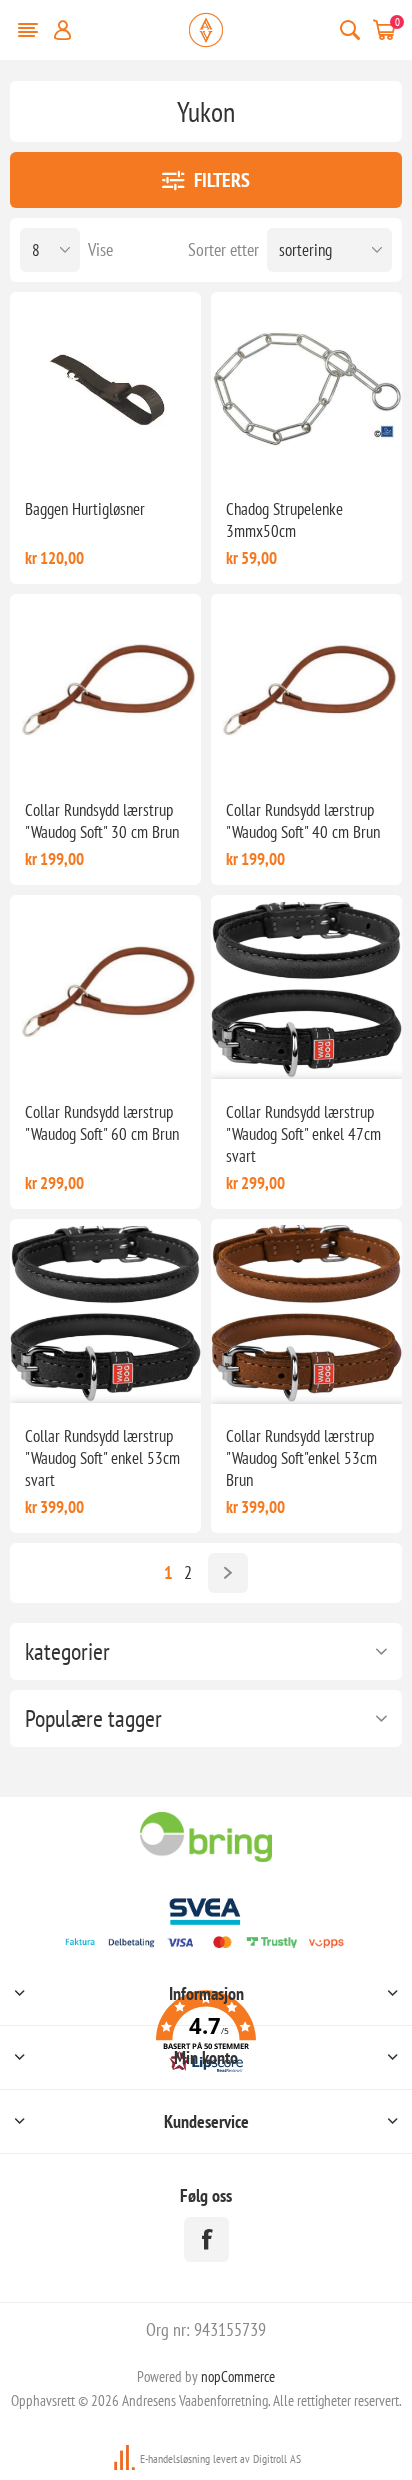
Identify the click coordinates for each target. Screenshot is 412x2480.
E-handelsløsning (175, 2458)
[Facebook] (206, 2239)
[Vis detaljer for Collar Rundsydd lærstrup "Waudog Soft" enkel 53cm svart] (105, 1314)
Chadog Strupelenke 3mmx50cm (284, 520)
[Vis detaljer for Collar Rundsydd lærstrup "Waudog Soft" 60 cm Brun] (105, 990)
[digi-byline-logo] (126, 2458)
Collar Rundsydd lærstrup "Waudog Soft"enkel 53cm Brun (301, 1458)
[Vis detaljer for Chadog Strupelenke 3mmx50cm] (306, 387)
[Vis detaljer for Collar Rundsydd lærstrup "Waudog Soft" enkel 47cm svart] (306, 990)
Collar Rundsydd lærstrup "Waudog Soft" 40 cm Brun (303, 821)
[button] (205, 2034)
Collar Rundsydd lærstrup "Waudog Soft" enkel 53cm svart (102, 1458)
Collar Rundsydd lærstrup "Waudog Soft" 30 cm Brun (102, 821)
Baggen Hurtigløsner (85, 509)
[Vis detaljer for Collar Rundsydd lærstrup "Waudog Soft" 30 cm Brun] (105, 689)
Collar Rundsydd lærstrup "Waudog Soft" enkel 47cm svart (303, 1134)
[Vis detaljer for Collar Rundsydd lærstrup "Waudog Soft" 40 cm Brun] (306, 689)
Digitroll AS (277, 2458)
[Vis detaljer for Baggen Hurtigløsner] (105, 387)
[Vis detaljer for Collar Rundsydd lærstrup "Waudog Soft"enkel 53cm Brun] (306, 1314)
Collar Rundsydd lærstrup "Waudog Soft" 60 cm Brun (102, 1123)
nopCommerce (238, 2376)
